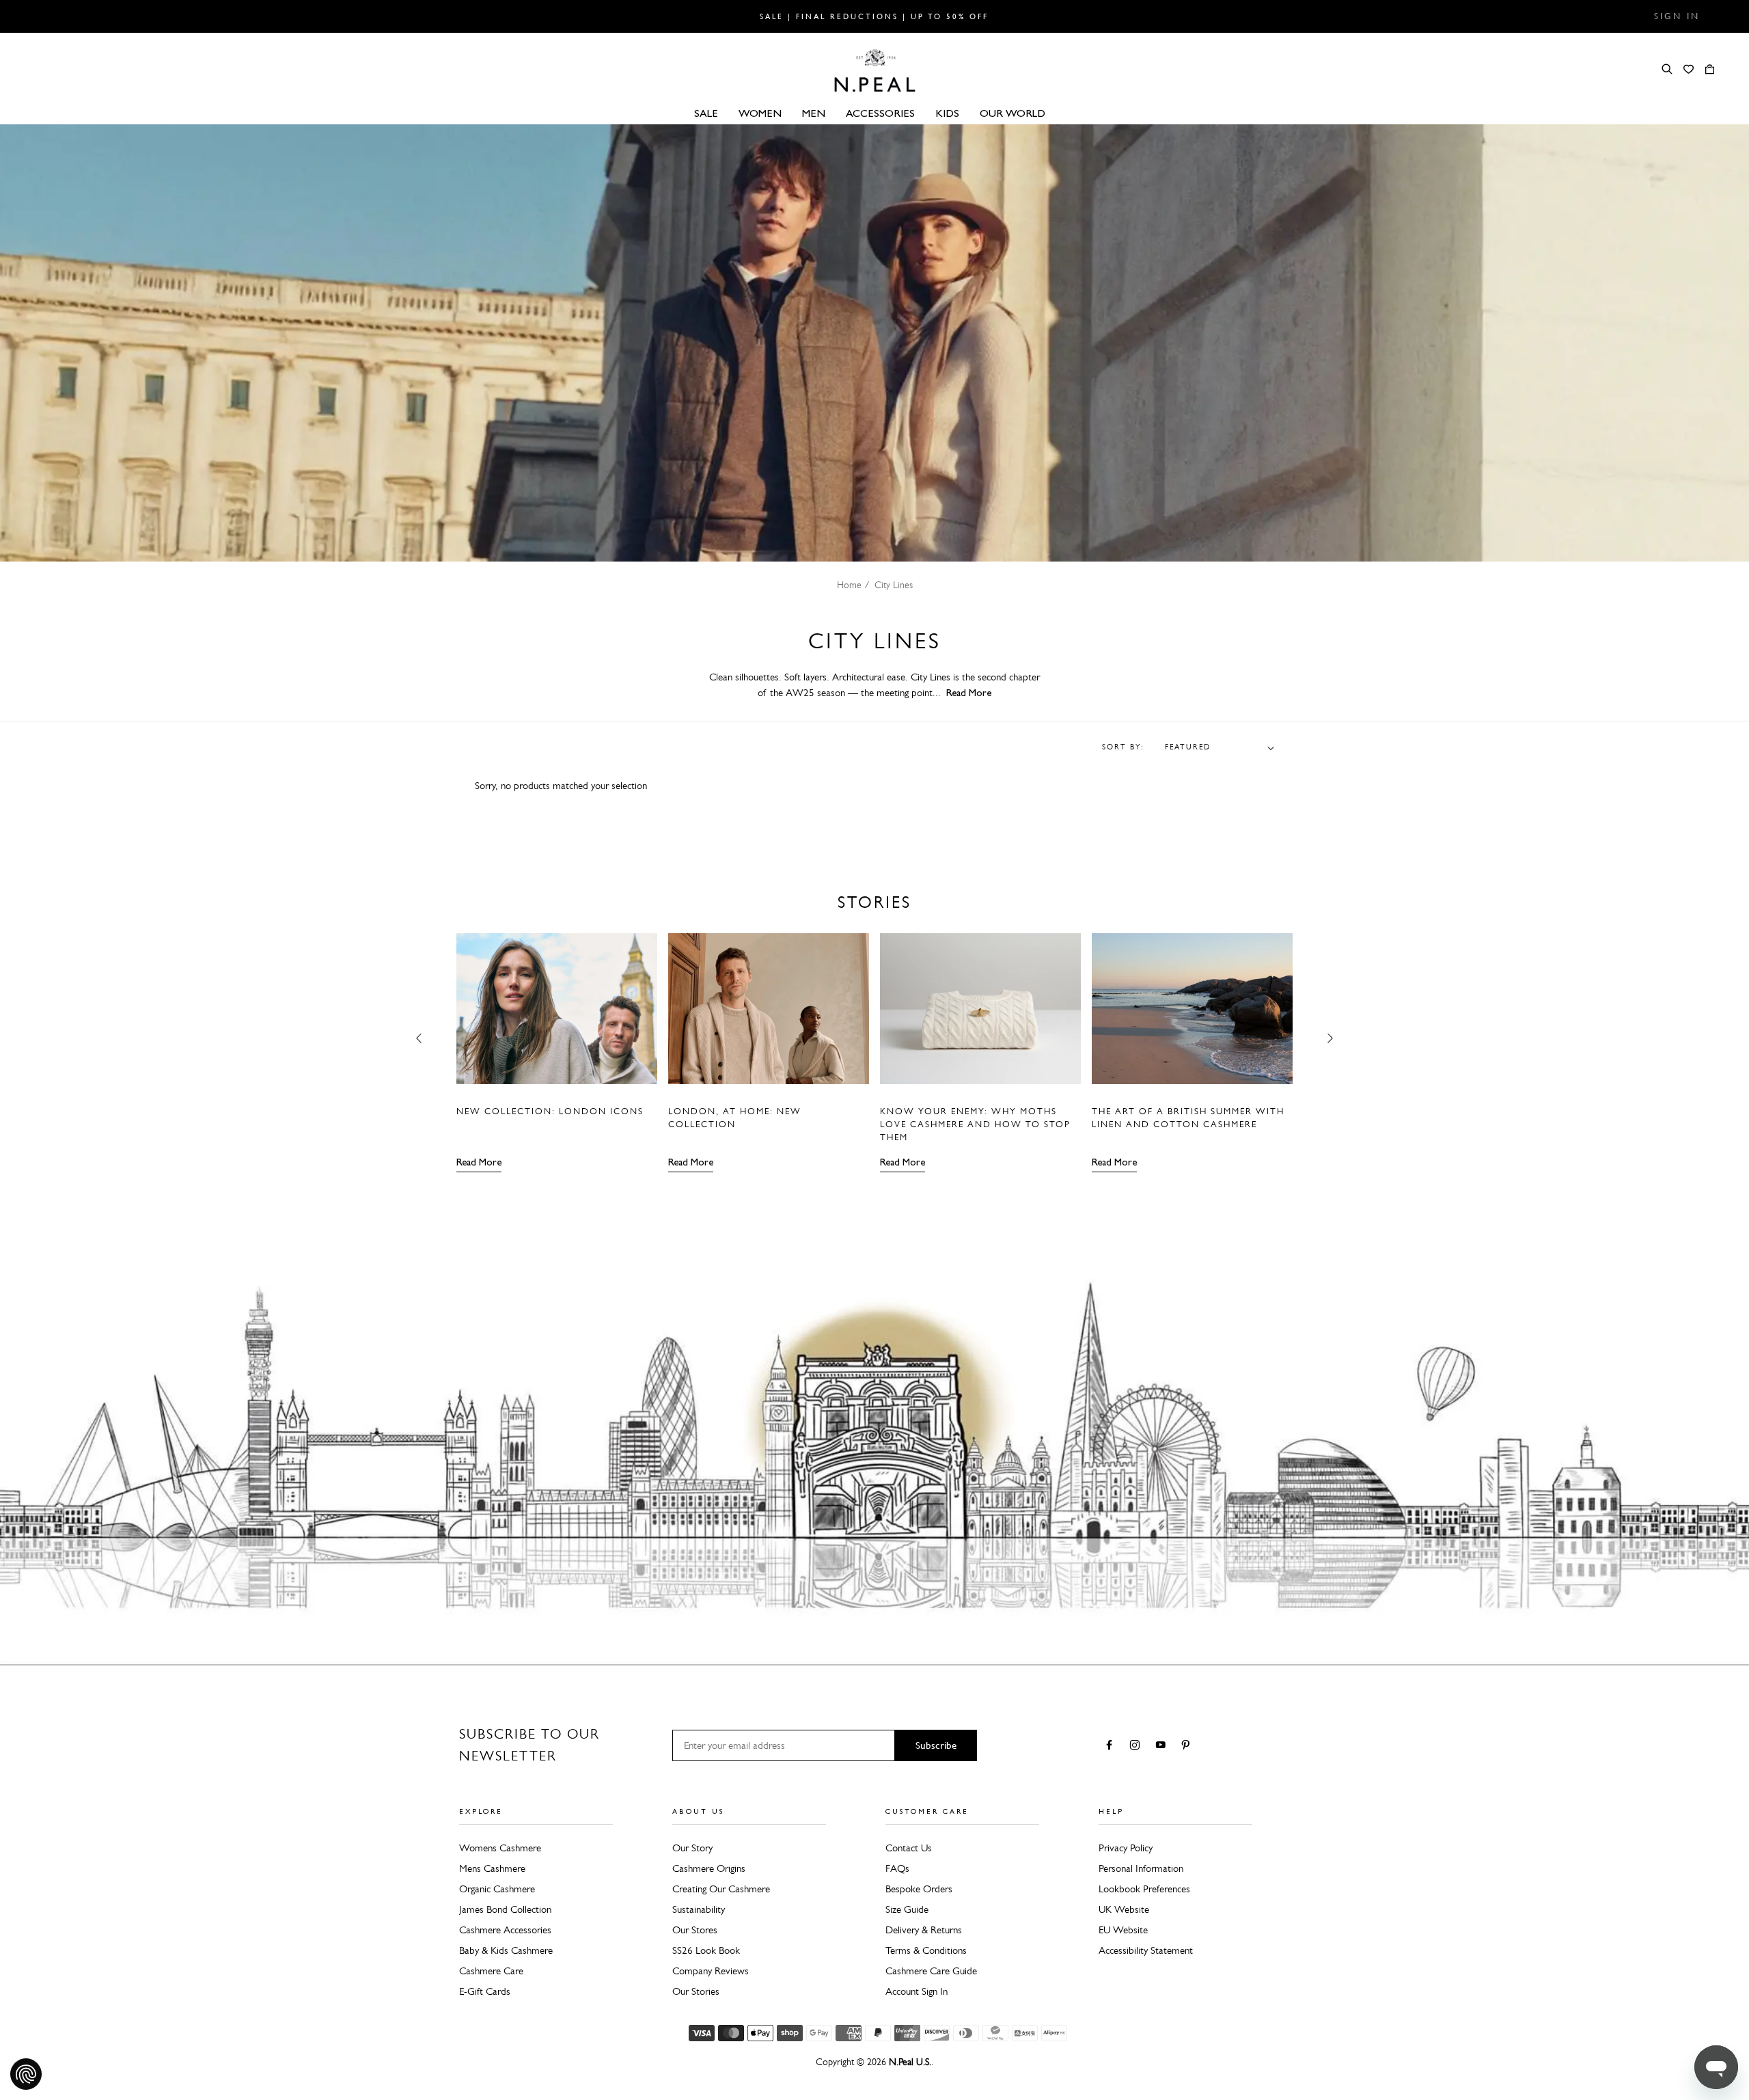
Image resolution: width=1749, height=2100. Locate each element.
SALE (706, 113)
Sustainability (699, 1909)
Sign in (1677, 16)
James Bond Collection (505, 1909)
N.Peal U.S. (910, 2062)
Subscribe (936, 1745)
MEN (814, 113)
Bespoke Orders (919, 1889)
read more (969, 693)
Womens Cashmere (500, 1848)
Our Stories (696, 1991)
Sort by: (1123, 747)
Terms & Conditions (926, 1950)
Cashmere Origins (709, 1868)
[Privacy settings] (26, 2074)
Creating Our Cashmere (721, 1889)
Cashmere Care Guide (931, 1971)
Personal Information (1141, 1868)
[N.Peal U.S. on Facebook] (1112, 1746)
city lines (894, 585)
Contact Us (909, 1848)
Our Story (692, 1848)
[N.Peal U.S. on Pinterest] (1188, 1746)
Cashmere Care (491, 1971)
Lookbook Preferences (1144, 1889)
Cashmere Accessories (505, 1930)
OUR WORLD (1013, 113)
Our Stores (695, 1930)
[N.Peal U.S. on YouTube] (1163, 1746)
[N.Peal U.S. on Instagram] (1137, 1746)
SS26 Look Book (706, 1950)
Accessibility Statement (1146, 1950)
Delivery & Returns (924, 1930)
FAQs (897, 1868)
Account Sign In (917, 1991)
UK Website (1124, 1909)
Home (849, 585)
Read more (479, 1162)
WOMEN (760, 113)
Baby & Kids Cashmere (506, 1950)
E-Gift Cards (485, 1991)
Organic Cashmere (497, 1889)
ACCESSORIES (880, 113)
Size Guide (907, 1909)
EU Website (1123, 1930)
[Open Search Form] (1667, 69)
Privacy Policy (1126, 1848)
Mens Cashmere (492, 1868)
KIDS (947, 113)
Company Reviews (711, 1971)
